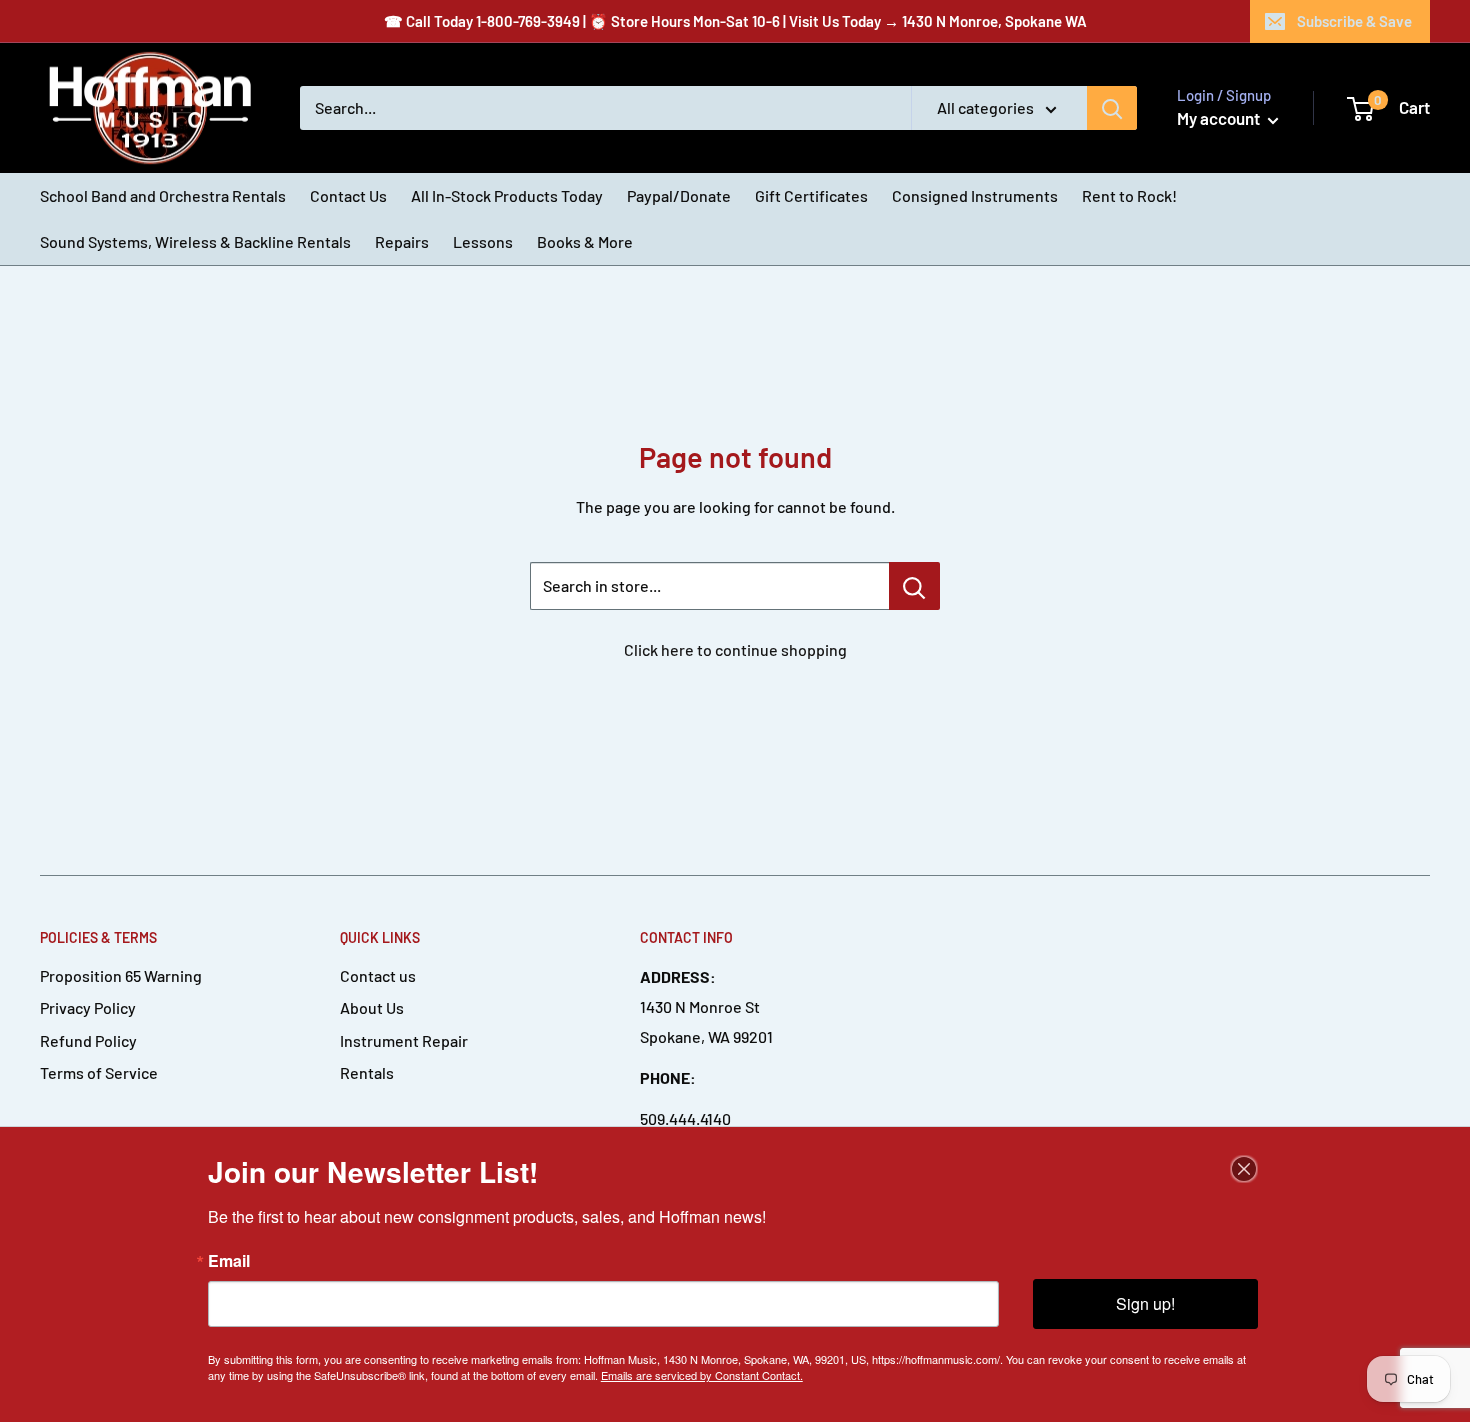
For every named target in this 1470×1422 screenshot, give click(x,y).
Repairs (402, 241)
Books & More (585, 241)
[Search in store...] (914, 586)
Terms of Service (99, 1072)
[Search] (1112, 108)
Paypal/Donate (679, 195)
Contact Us (348, 195)
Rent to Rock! (1129, 195)
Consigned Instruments (975, 195)
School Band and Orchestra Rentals (163, 195)
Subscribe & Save (1354, 21)
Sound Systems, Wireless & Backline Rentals (195, 241)
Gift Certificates (811, 195)
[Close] (1244, 1169)
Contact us (378, 975)
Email (229, 1261)
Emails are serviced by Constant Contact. (702, 1375)
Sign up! (1145, 1303)
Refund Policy (88, 1040)
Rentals (367, 1072)
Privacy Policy (88, 1007)
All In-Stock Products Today (507, 195)
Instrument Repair (404, 1040)
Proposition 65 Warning (121, 975)
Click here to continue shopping (735, 649)
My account (1220, 118)
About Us (372, 1007)
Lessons (483, 241)
